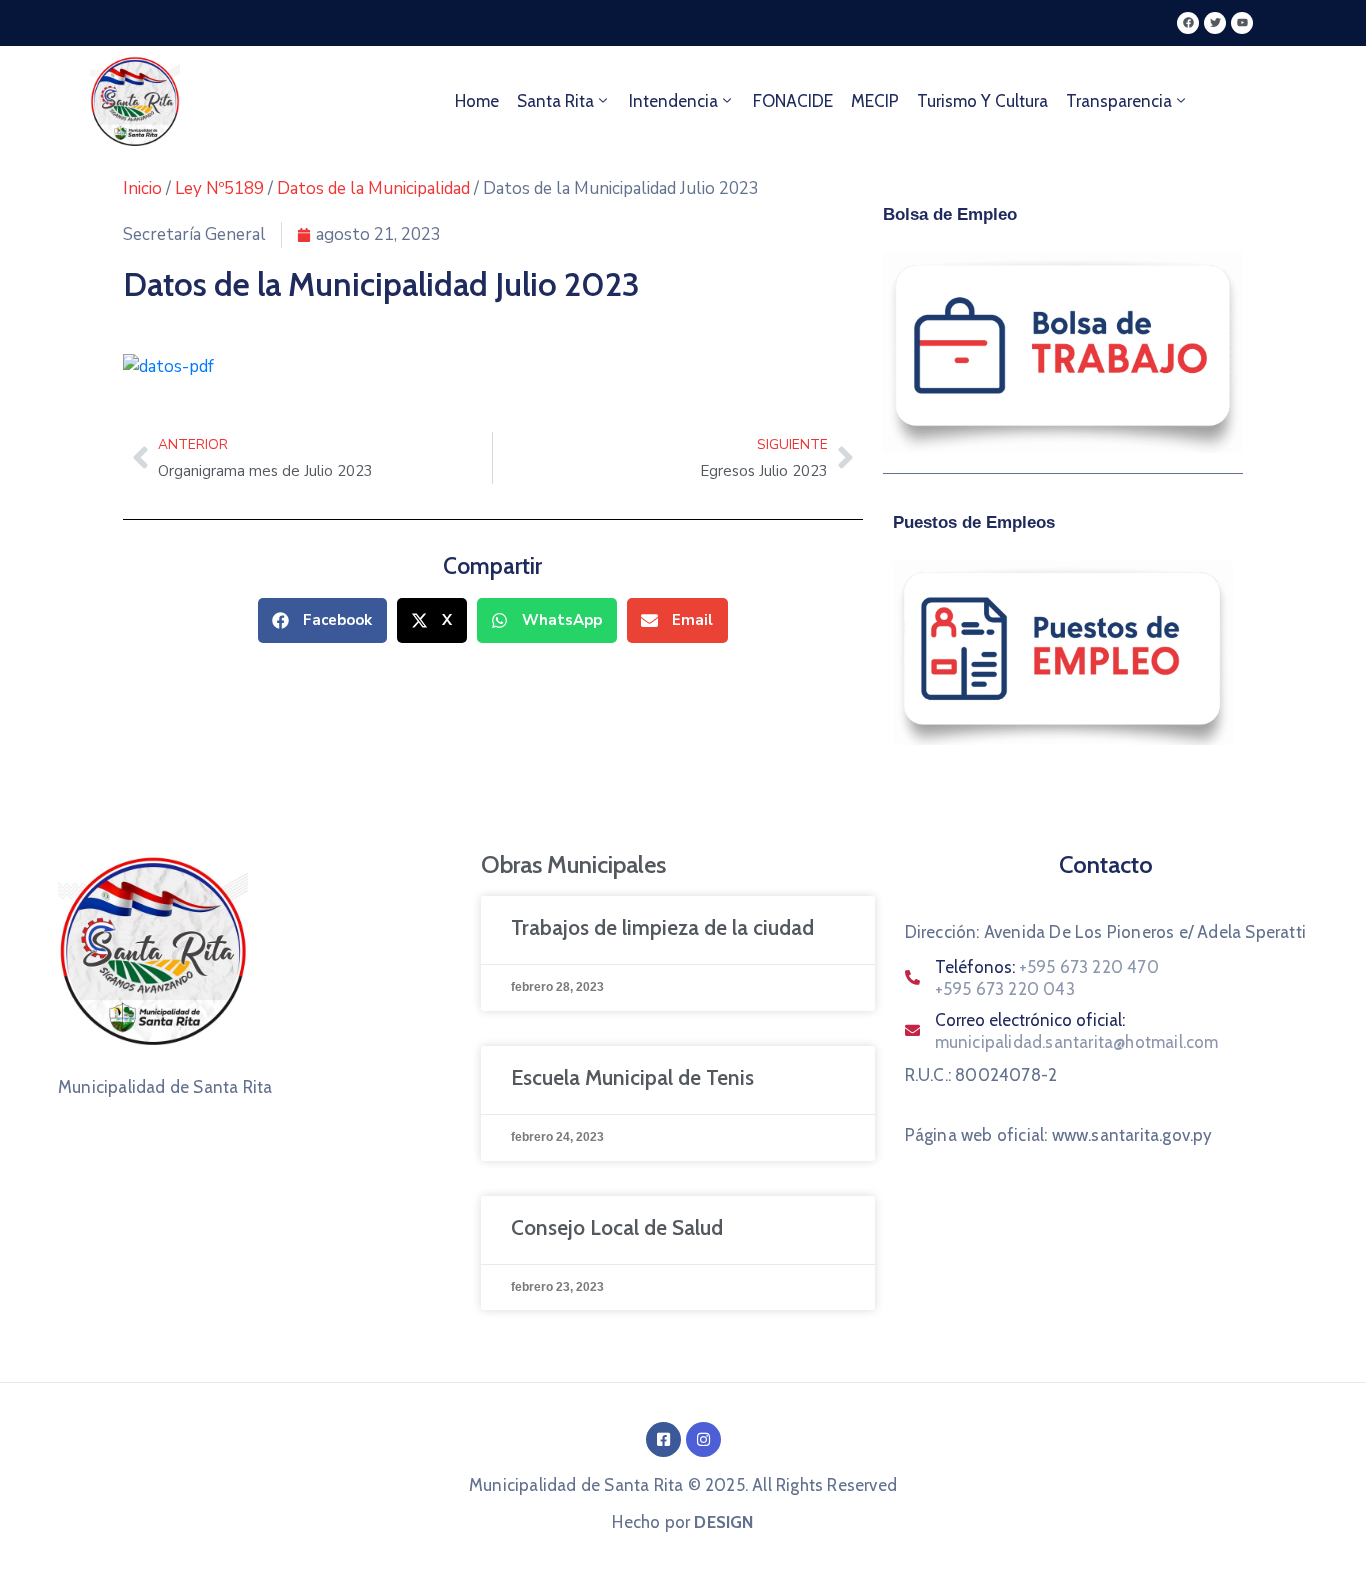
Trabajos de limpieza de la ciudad (662, 927)
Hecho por (682, 1522)
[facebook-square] (663, 1439)
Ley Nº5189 (219, 188)
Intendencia (673, 101)
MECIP (875, 101)
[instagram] (703, 1439)
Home (477, 101)
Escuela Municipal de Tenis (632, 1077)
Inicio (142, 188)
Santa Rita (555, 101)
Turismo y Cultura (982, 101)
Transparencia (1119, 101)
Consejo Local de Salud (617, 1227)
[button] (322, 620)
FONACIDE (793, 101)
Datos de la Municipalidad (373, 188)
